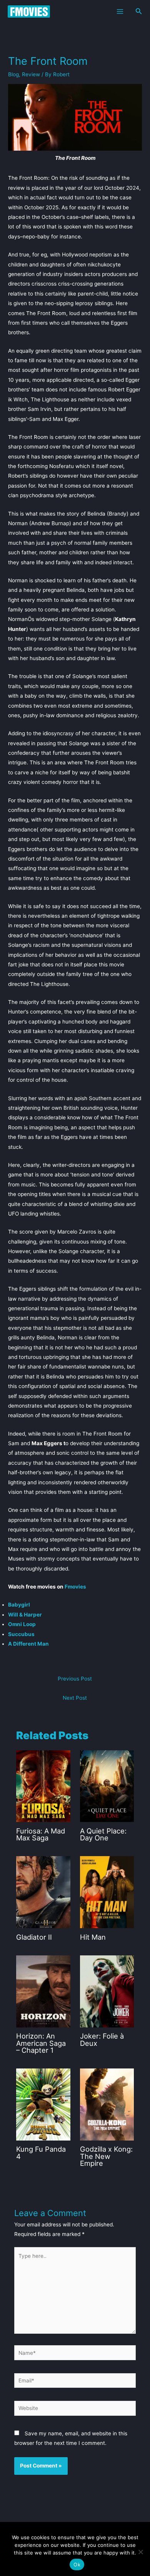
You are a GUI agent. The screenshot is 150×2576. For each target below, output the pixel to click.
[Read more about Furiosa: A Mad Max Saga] (43, 1786)
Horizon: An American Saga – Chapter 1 (41, 2043)
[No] (140, 2552)
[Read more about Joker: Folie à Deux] (107, 1991)
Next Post (75, 1698)
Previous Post (75, 1679)
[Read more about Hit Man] (107, 1892)
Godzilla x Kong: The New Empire (106, 2156)
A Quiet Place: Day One (103, 1834)
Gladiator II (34, 1937)
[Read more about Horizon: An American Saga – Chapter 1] (43, 1991)
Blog (13, 74)
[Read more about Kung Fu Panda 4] (43, 2104)
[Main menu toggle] (120, 11)
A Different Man (28, 1644)
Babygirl (19, 1605)
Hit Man (93, 1937)
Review (31, 74)
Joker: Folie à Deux (102, 2039)
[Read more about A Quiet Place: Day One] (107, 1786)
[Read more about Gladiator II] (43, 1892)
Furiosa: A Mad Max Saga (41, 1834)
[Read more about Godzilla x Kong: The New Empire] (107, 2104)
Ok (77, 2564)
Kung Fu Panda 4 (41, 2152)
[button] (139, 11)
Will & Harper (25, 1615)
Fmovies (75, 1587)
